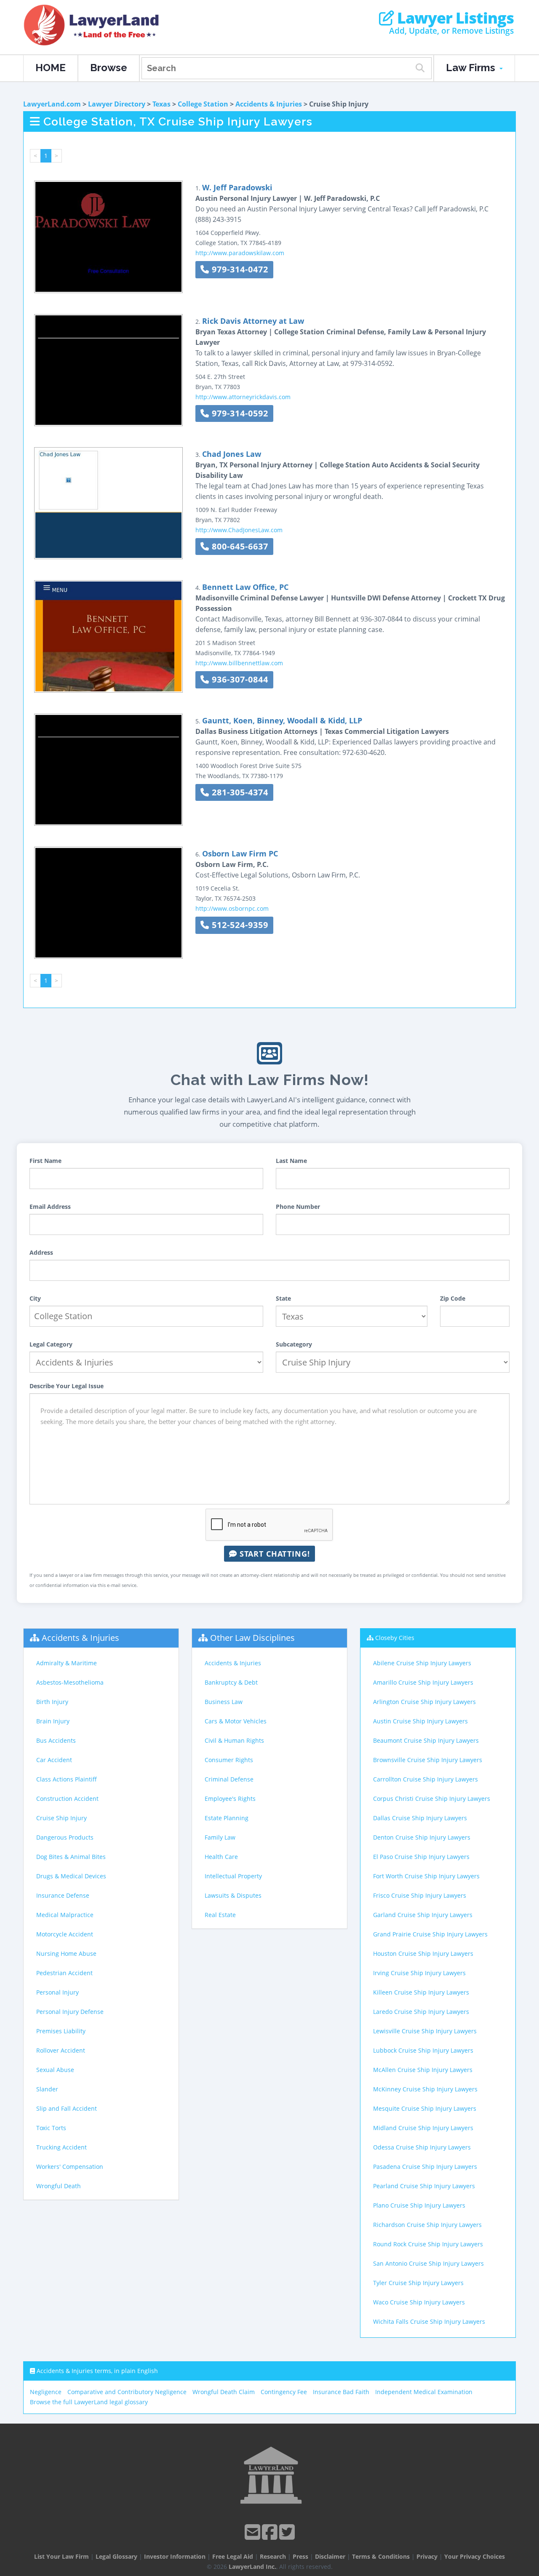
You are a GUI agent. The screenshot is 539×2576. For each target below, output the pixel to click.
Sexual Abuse (55, 2070)
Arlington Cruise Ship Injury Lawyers (424, 1702)
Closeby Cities (395, 1638)
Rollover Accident (61, 2050)
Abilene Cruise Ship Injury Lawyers (422, 1663)
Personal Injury (57, 1992)
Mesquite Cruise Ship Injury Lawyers (425, 2108)
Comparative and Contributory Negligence (127, 2392)
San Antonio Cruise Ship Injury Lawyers (428, 2263)
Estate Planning (227, 1818)
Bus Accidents (56, 1740)
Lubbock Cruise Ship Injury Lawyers (423, 2050)
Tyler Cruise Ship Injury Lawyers (418, 2283)
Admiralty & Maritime (67, 1663)
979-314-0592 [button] (239, 413)
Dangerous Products (65, 1837)
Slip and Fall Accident (67, 2108)
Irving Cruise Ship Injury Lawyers (419, 1973)
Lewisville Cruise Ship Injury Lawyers (425, 2031)
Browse (109, 68)
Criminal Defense (229, 1779)
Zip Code (453, 1298)
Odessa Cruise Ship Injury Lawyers (422, 2147)
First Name (45, 1161)
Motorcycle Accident (65, 1934)
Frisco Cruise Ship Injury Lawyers (420, 1895)
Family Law (220, 1837)
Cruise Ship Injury (61, 1818)
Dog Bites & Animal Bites (71, 1857)
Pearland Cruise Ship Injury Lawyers (424, 2186)
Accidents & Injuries (269, 104)
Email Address (50, 1207)
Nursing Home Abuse (66, 1953)
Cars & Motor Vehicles (236, 1721)
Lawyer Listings (454, 18)
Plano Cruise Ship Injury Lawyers (419, 2205)
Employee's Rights (230, 1799)
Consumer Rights (229, 1760)
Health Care (221, 1857)
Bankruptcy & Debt (231, 1682)
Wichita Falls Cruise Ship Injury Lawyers (429, 2321)
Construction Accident (67, 1799)
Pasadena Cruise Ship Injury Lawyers (425, 2167)
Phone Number (298, 1207)
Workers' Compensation (70, 2167)
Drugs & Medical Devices (71, 1876)
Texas (161, 104)
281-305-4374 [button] (239, 792)
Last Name (291, 1161)
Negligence (46, 2392)
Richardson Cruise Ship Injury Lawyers (427, 2225)
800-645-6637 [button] (239, 546)
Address (41, 1252)
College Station (203, 104)
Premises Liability (61, 2031)
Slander (47, 2089)
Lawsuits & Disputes (233, 1895)
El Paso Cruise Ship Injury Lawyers (421, 1857)
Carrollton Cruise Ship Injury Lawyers (426, 1779)
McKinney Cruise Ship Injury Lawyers (425, 2089)
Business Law (224, 1702)
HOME (51, 68)
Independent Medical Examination (424, 2392)
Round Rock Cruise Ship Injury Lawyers (428, 2244)
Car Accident (54, 1760)
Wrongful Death (59, 2186)
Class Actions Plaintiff (67, 1779)
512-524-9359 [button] (239, 925)
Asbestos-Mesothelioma (70, 1682)
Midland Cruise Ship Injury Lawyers (423, 2128)
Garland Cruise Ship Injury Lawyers (423, 1915)
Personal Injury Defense (70, 2012)
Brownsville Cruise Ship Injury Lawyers (428, 1760)
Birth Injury (52, 1702)
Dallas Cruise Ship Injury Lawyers (420, 1818)
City (35, 1298)
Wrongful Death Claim (224, 2392)
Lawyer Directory (117, 104)
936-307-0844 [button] (239, 679)
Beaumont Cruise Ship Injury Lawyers (426, 1740)
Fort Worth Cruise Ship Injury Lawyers (426, 1876)
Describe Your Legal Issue (67, 1386)
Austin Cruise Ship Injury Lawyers (420, 1721)
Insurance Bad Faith (341, 2392)
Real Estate (220, 1915)
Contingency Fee (284, 2392)
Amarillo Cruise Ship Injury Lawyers (423, 1682)
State (283, 1298)
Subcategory (294, 1344)
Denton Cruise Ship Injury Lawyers (422, 1837)
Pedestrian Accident (64, 1973)
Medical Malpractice (65, 1915)
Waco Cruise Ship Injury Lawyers (419, 2302)
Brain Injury (53, 1721)
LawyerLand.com (52, 104)
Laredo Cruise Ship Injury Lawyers (421, 2012)
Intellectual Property (233, 1876)
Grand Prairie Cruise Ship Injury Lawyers (430, 1934)
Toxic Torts (51, 2128)
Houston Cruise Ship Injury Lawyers (423, 1953)
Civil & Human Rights (234, 1740)
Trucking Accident (61, 2147)
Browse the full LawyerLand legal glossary (89, 2402)
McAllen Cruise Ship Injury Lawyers (423, 2070)
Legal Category (51, 1344)
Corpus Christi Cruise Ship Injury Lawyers (432, 1799)
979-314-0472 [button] (239, 269)
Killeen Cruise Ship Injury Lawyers (421, 1992)
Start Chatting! (274, 1554)
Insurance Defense (63, 1895)
